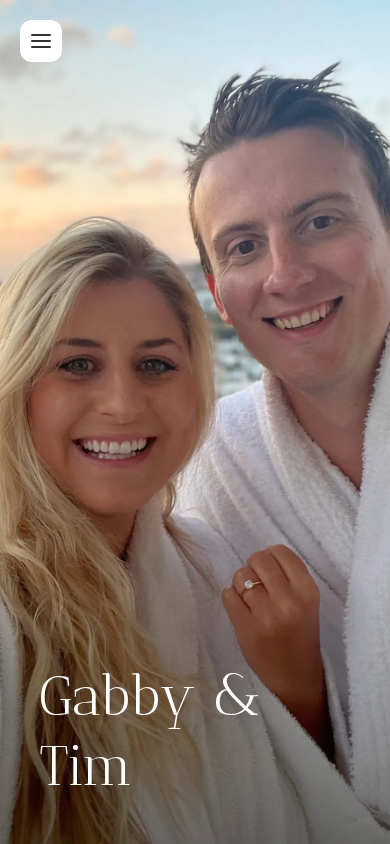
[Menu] (41, 41)
